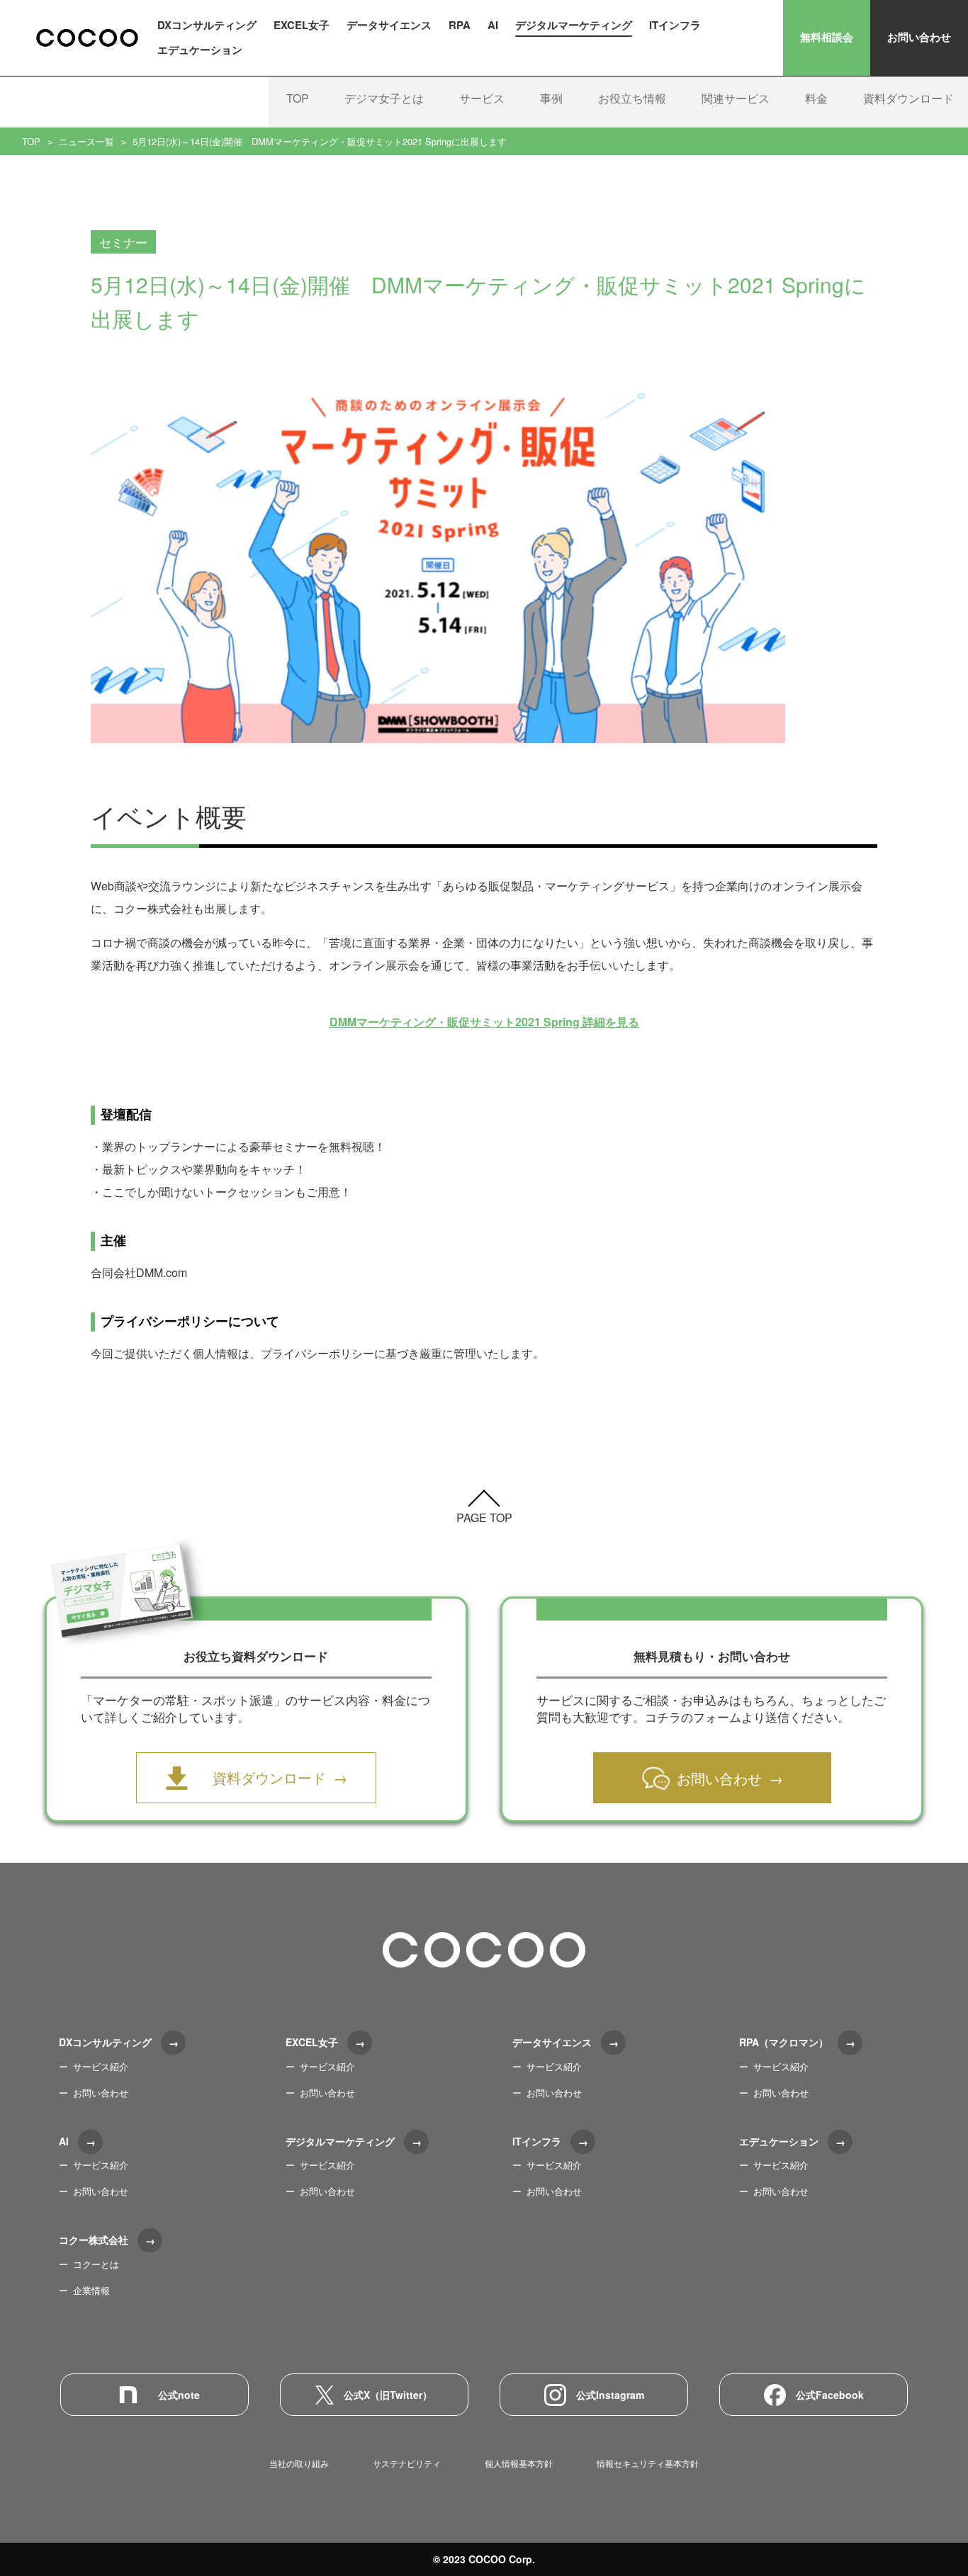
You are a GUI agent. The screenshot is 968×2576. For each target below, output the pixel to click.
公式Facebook (830, 2395)
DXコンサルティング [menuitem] (207, 25)
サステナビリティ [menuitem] (407, 2463)
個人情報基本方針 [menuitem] (519, 2463)
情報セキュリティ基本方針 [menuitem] (648, 2463)
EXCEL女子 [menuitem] (302, 25)
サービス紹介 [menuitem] (101, 2066)
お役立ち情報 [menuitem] (632, 98)
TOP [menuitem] (298, 98)
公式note (179, 2395)
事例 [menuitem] (551, 98)
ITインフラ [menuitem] (675, 25)
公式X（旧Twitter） (388, 2395)
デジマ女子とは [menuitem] (384, 98)
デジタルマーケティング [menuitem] (574, 25)
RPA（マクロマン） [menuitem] (784, 2042)
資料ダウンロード (269, 1777)
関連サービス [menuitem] (736, 98)
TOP (31, 141)
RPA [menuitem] (460, 25)
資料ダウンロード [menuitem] (908, 98)
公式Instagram (610, 2395)
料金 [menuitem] (816, 98)
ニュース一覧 (86, 141)
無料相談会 (827, 37)
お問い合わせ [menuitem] (101, 2093)
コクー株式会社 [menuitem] (94, 2240)
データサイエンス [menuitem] (389, 25)
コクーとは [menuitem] (96, 2264)
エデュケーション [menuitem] (200, 50)
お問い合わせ (919, 37)
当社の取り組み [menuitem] (299, 2463)
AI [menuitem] (493, 25)
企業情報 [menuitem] (91, 2290)
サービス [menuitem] (482, 98)
